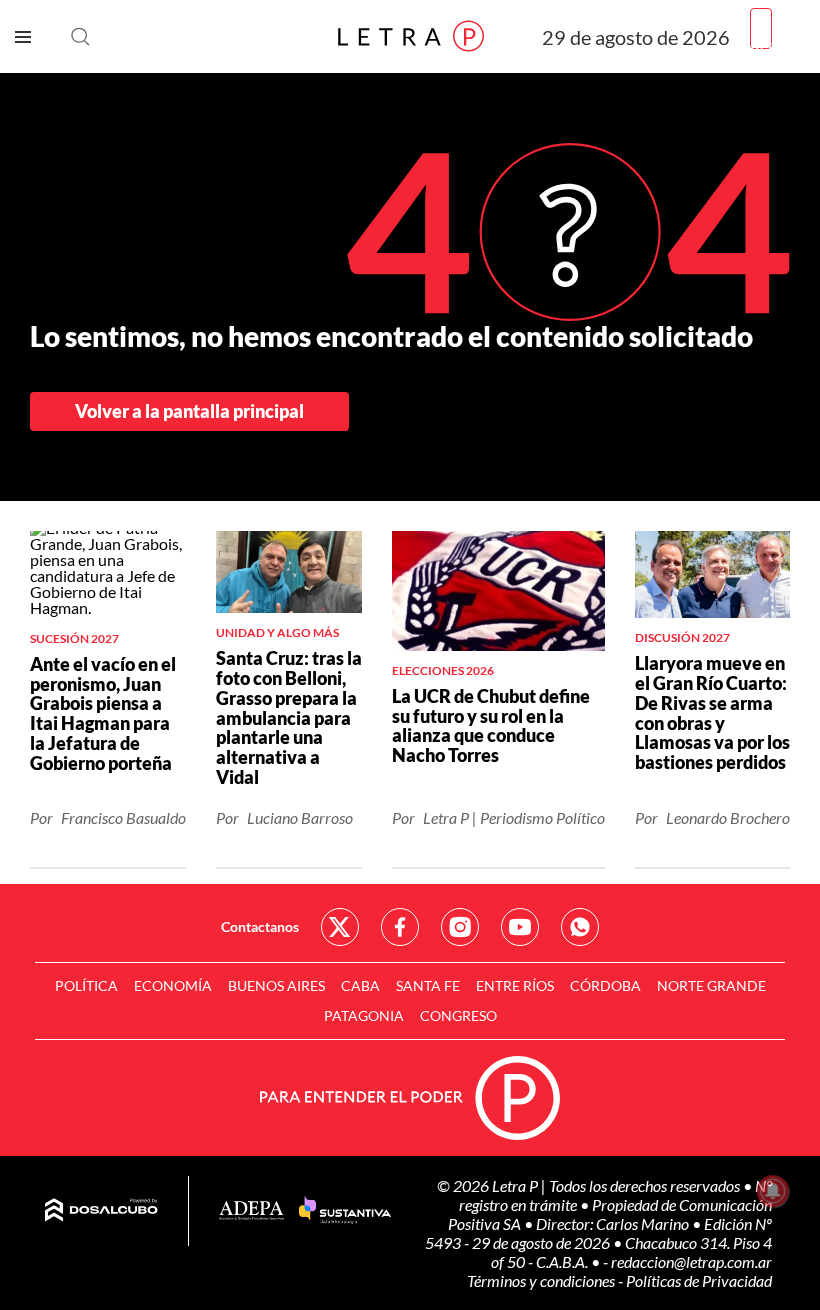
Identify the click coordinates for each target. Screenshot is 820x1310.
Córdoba (605, 985)
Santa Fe (428, 985)
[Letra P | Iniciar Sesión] (761, 28)
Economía (173, 985)
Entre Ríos (515, 985)
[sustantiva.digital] (345, 1211)
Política (86, 985)
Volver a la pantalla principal (189, 411)
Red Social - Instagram (460, 927)
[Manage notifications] (773, 1191)
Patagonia (364, 1015)
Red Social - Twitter (340, 927)
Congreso (458, 1015)
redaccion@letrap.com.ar (691, 1261)
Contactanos (260, 926)
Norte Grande (711, 985)
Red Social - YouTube (520, 927)
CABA (360, 985)
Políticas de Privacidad (699, 1280)
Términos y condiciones (542, 1280)
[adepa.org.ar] (251, 1211)
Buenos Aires (276, 985)
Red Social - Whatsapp (580, 927)
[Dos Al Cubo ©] (101, 1211)
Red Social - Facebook (400, 927)
